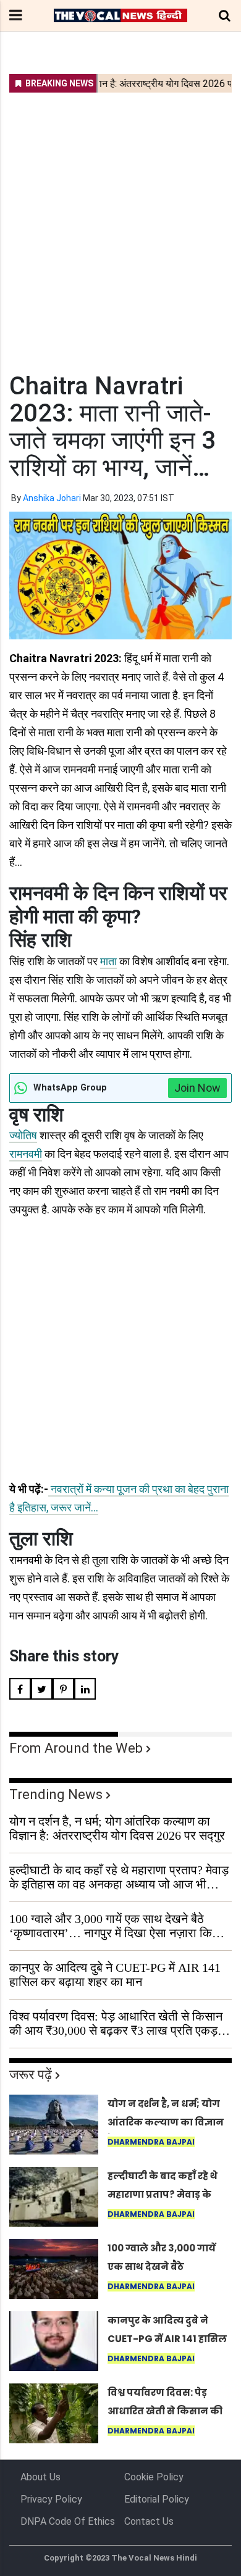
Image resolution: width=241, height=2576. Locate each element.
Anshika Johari (52, 498)
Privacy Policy (51, 2499)
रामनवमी (26, 1154)
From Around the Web (76, 1748)
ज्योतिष (23, 1135)
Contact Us (149, 2521)
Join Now (197, 1088)
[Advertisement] (120, 225)
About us (40, 2477)
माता (108, 961)
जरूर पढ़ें (31, 2075)
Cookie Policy (154, 2477)
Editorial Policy (157, 2499)
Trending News (56, 1794)
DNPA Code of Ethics (68, 2521)
